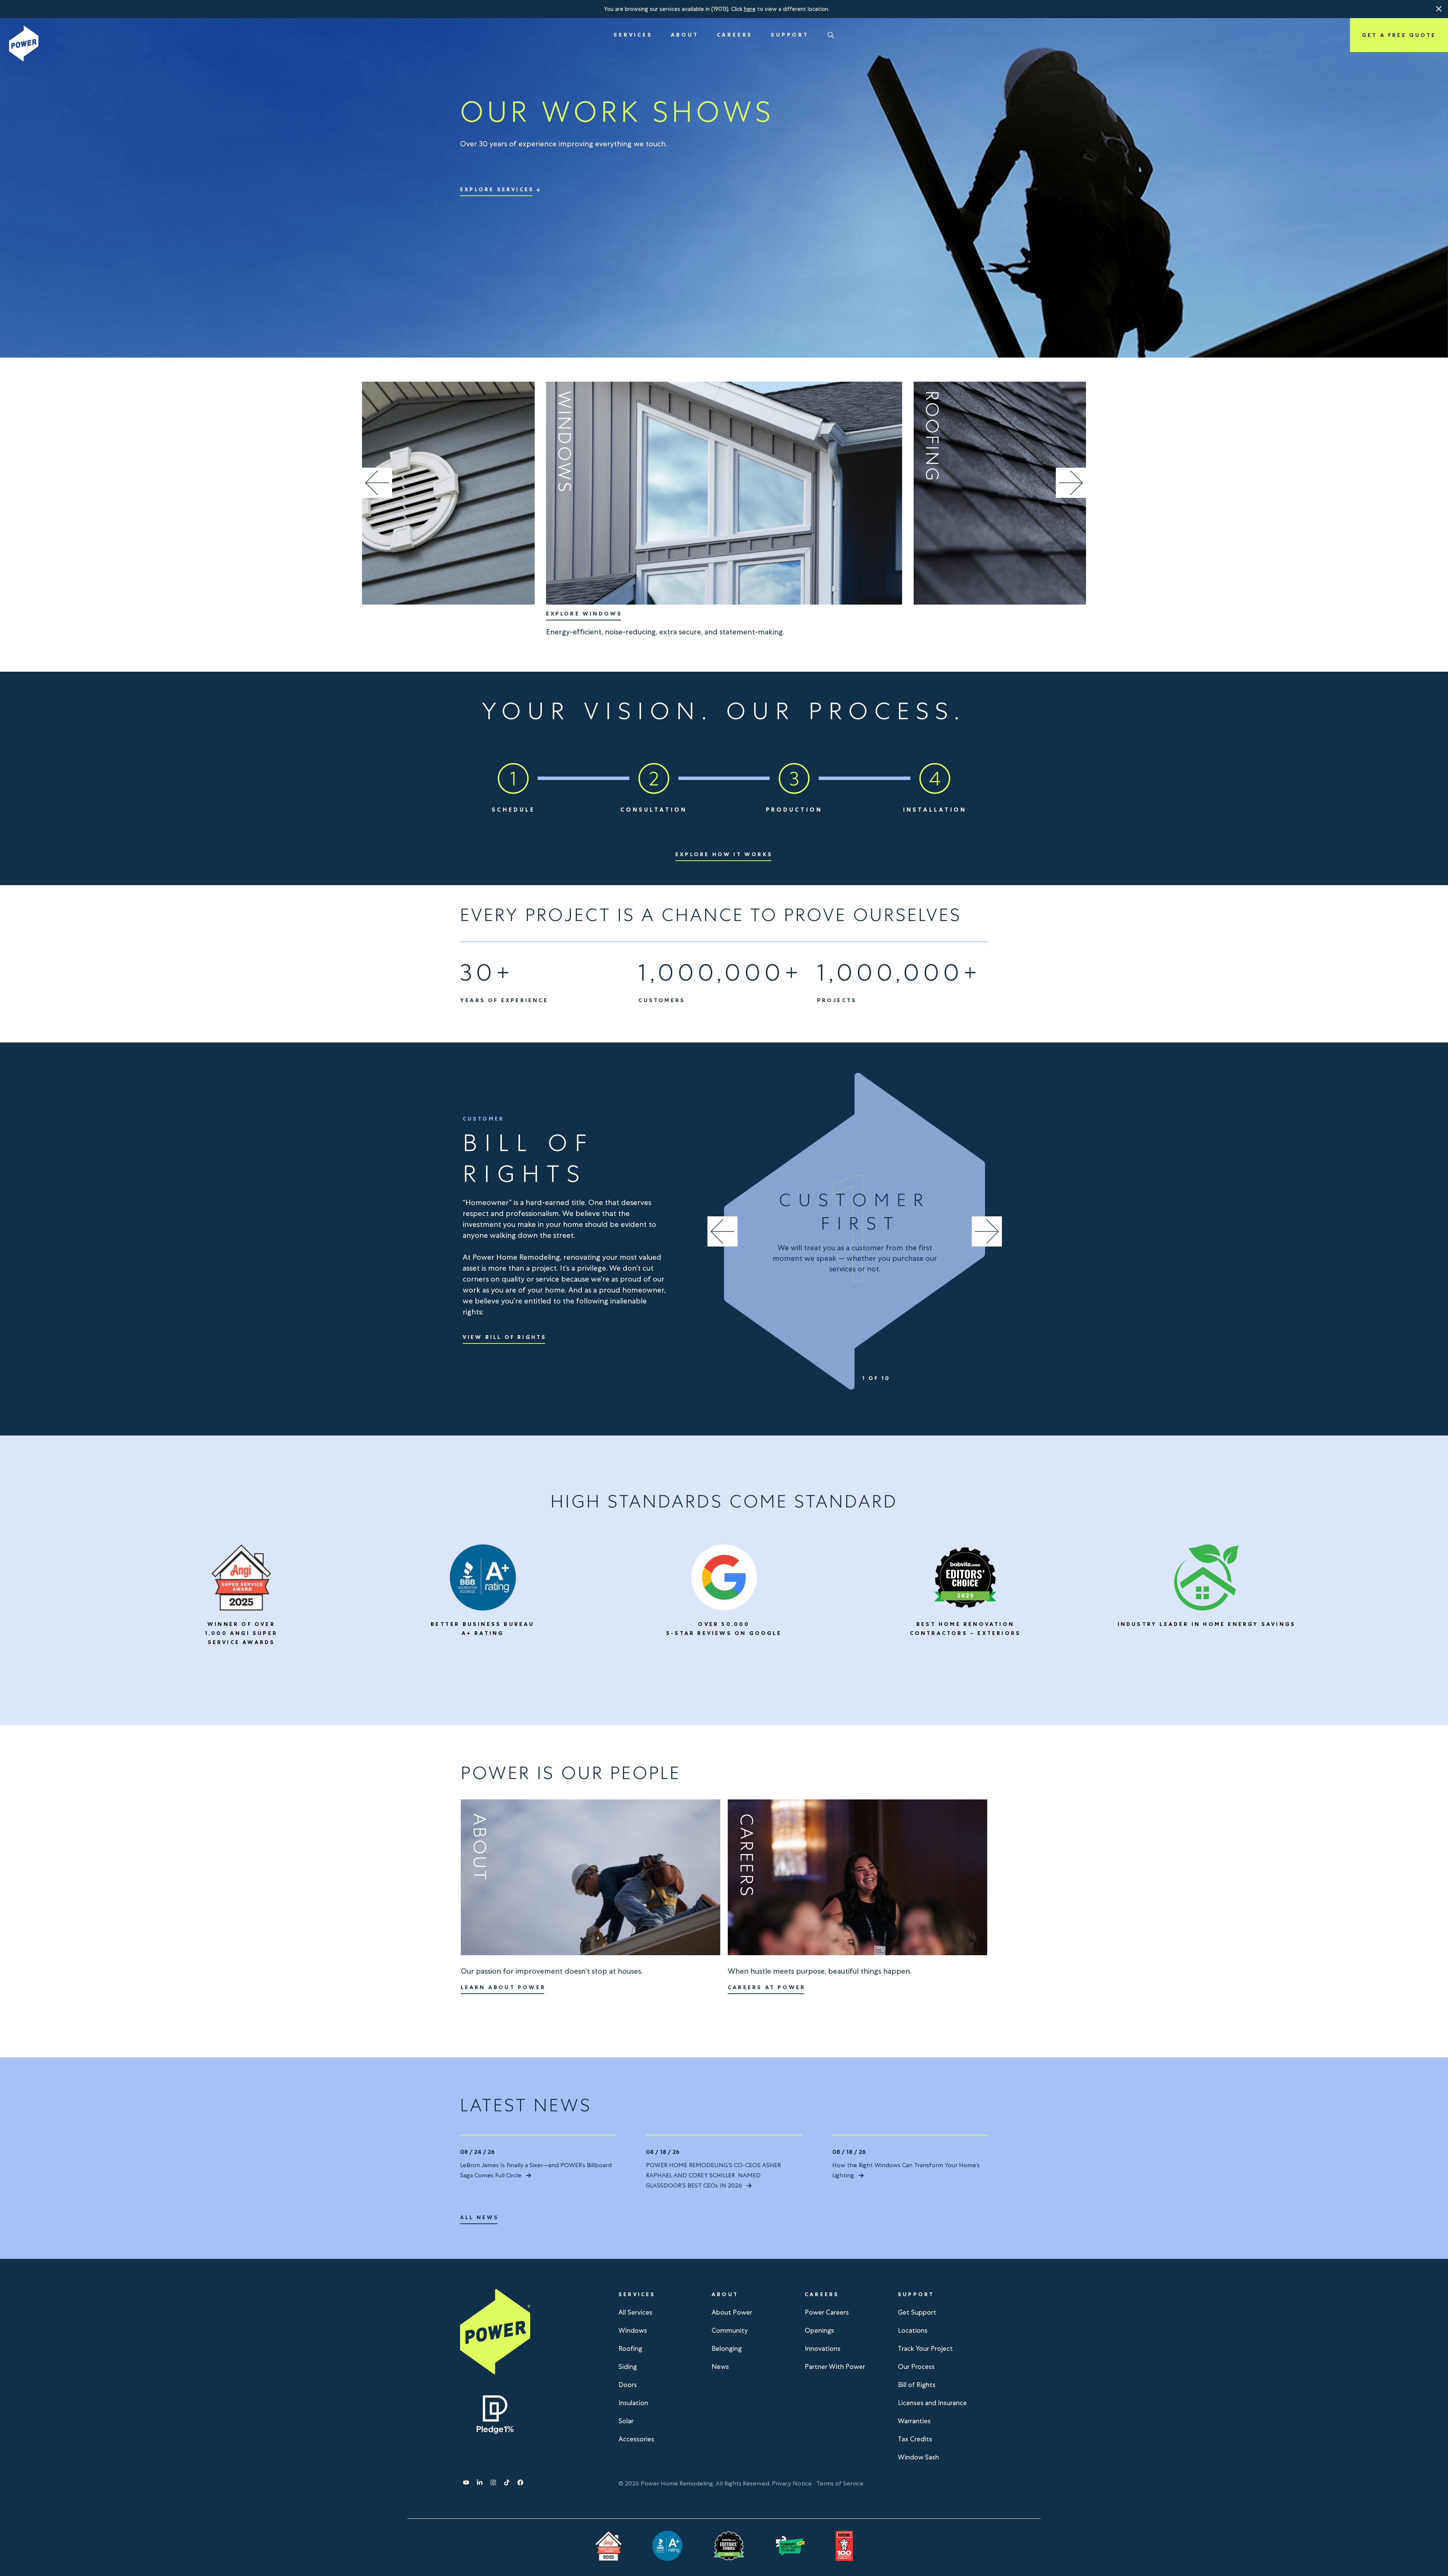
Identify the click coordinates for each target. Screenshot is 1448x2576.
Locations (913, 2330)
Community (730, 2330)
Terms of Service (840, 2483)
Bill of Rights (917, 2385)
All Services (635, 2312)
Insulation (633, 2403)
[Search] (831, 35)
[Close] (1439, 9)
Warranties (914, 2421)
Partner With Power (835, 2366)
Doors (628, 2385)
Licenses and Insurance (932, 2403)
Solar (626, 2421)
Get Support (917, 2312)
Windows (633, 2330)
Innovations (823, 2348)
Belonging (727, 2348)
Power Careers (827, 2312)
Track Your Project (925, 2348)
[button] (1439, 9)
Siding (628, 2366)
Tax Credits (915, 2439)
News (720, 2366)
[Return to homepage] (24, 44)
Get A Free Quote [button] (1399, 35)
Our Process (916, 2366)
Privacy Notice (792, 2483)
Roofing (630, 2348)
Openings (819, 2330)
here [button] (750, 9)
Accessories (636, 2439)
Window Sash (918, 2457)
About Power (732, 2312)
